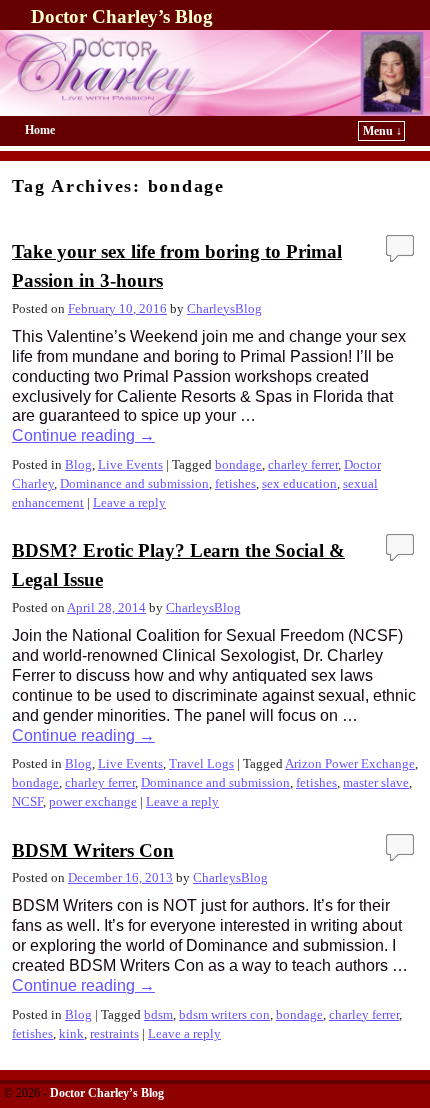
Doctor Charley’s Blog (122, 16)
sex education (299, 484)
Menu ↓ (382, 131)
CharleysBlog (224, 309)
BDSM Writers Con (93, 850)
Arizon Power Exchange (350, 764)
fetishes (235, 484)
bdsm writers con (224, 1015)
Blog (78, 465)
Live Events (130, 465)
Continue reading (83, 435)
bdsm (158, 1015)
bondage (238, 465)
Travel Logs (201, 764)
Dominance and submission (134, 484)
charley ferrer (303, 465)
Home (40, 130)
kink (71, 1034)
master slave (376, 783)
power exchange (93, 802)
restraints (114, 1034)
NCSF (27, 802)
